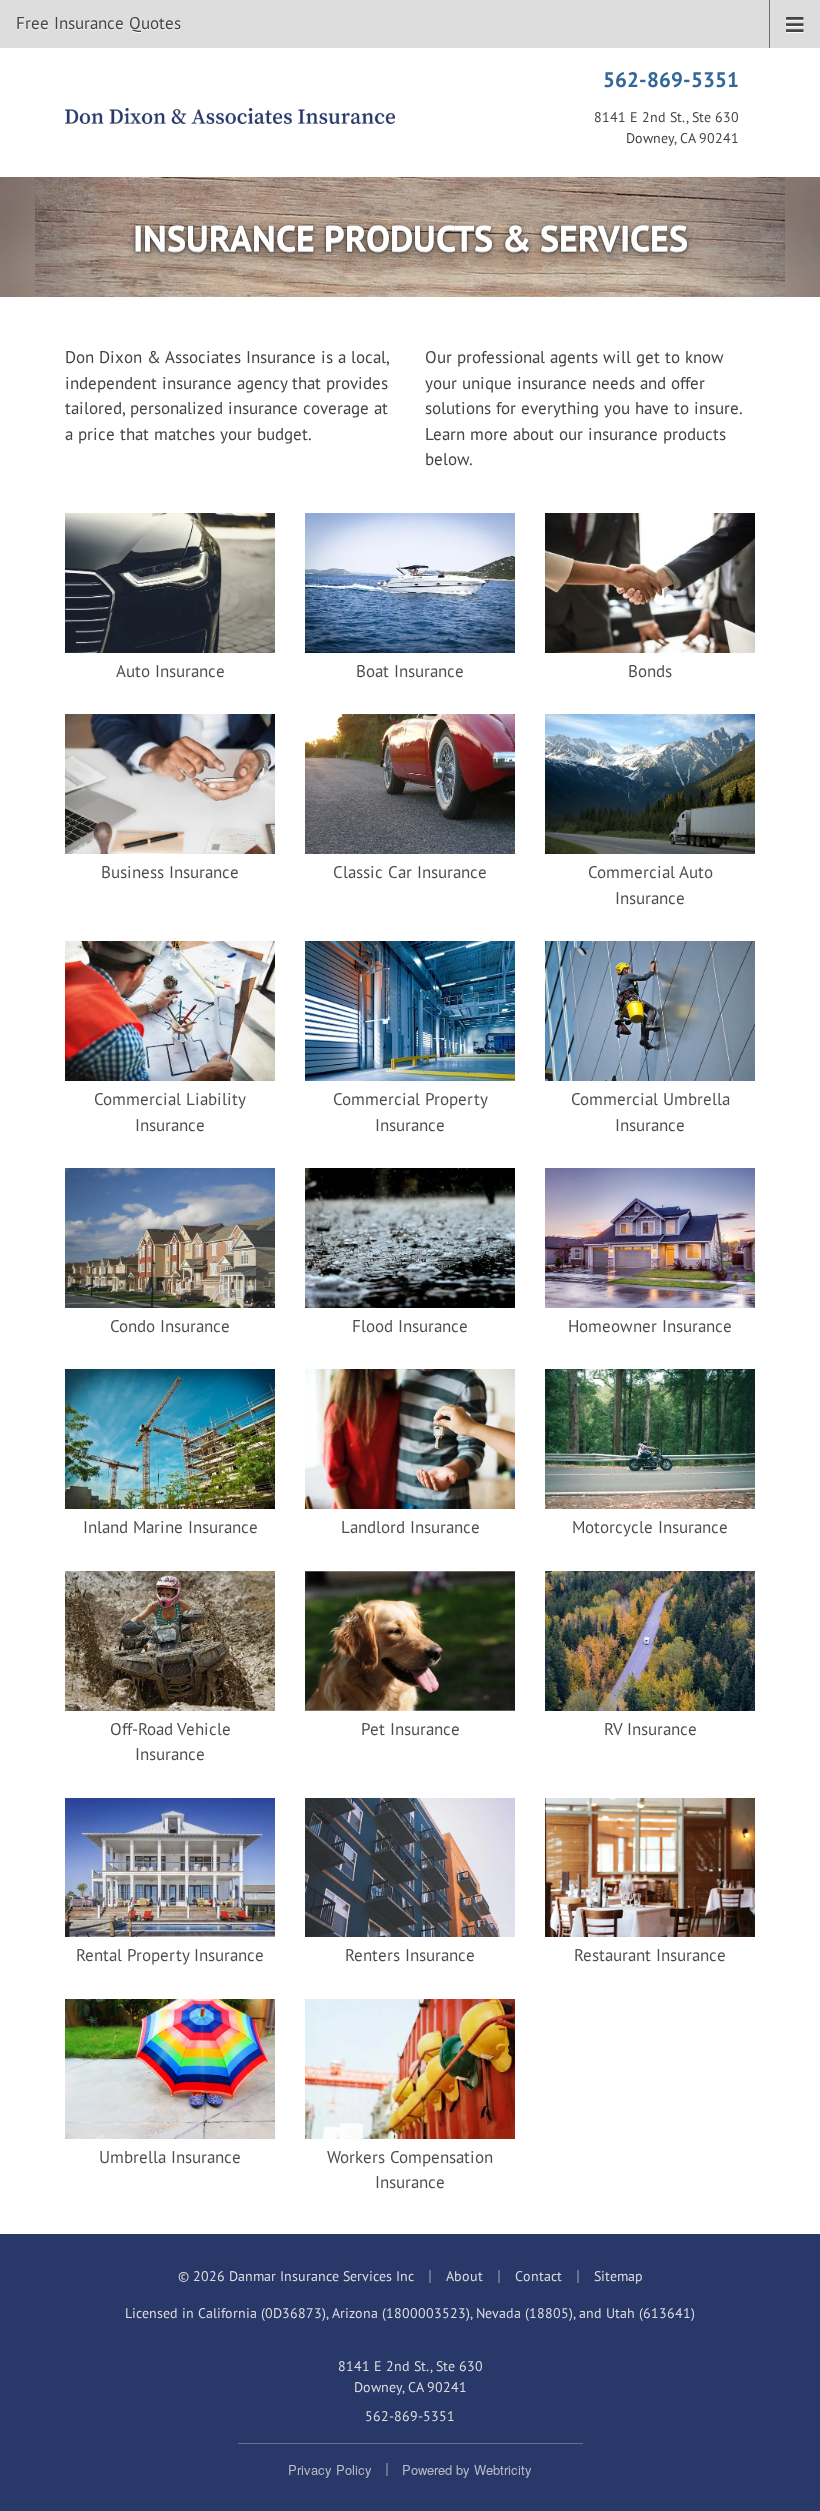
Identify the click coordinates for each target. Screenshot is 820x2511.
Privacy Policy (330, 2469)
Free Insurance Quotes (98, 23)
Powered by (467, 2469)
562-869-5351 (671, 79)
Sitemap (618, 2276)
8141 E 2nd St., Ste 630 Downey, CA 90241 (410, 2376)
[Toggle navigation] (795, 23)
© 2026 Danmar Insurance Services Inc (296, 2276)
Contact (538, 2276)
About (464, 2276)
